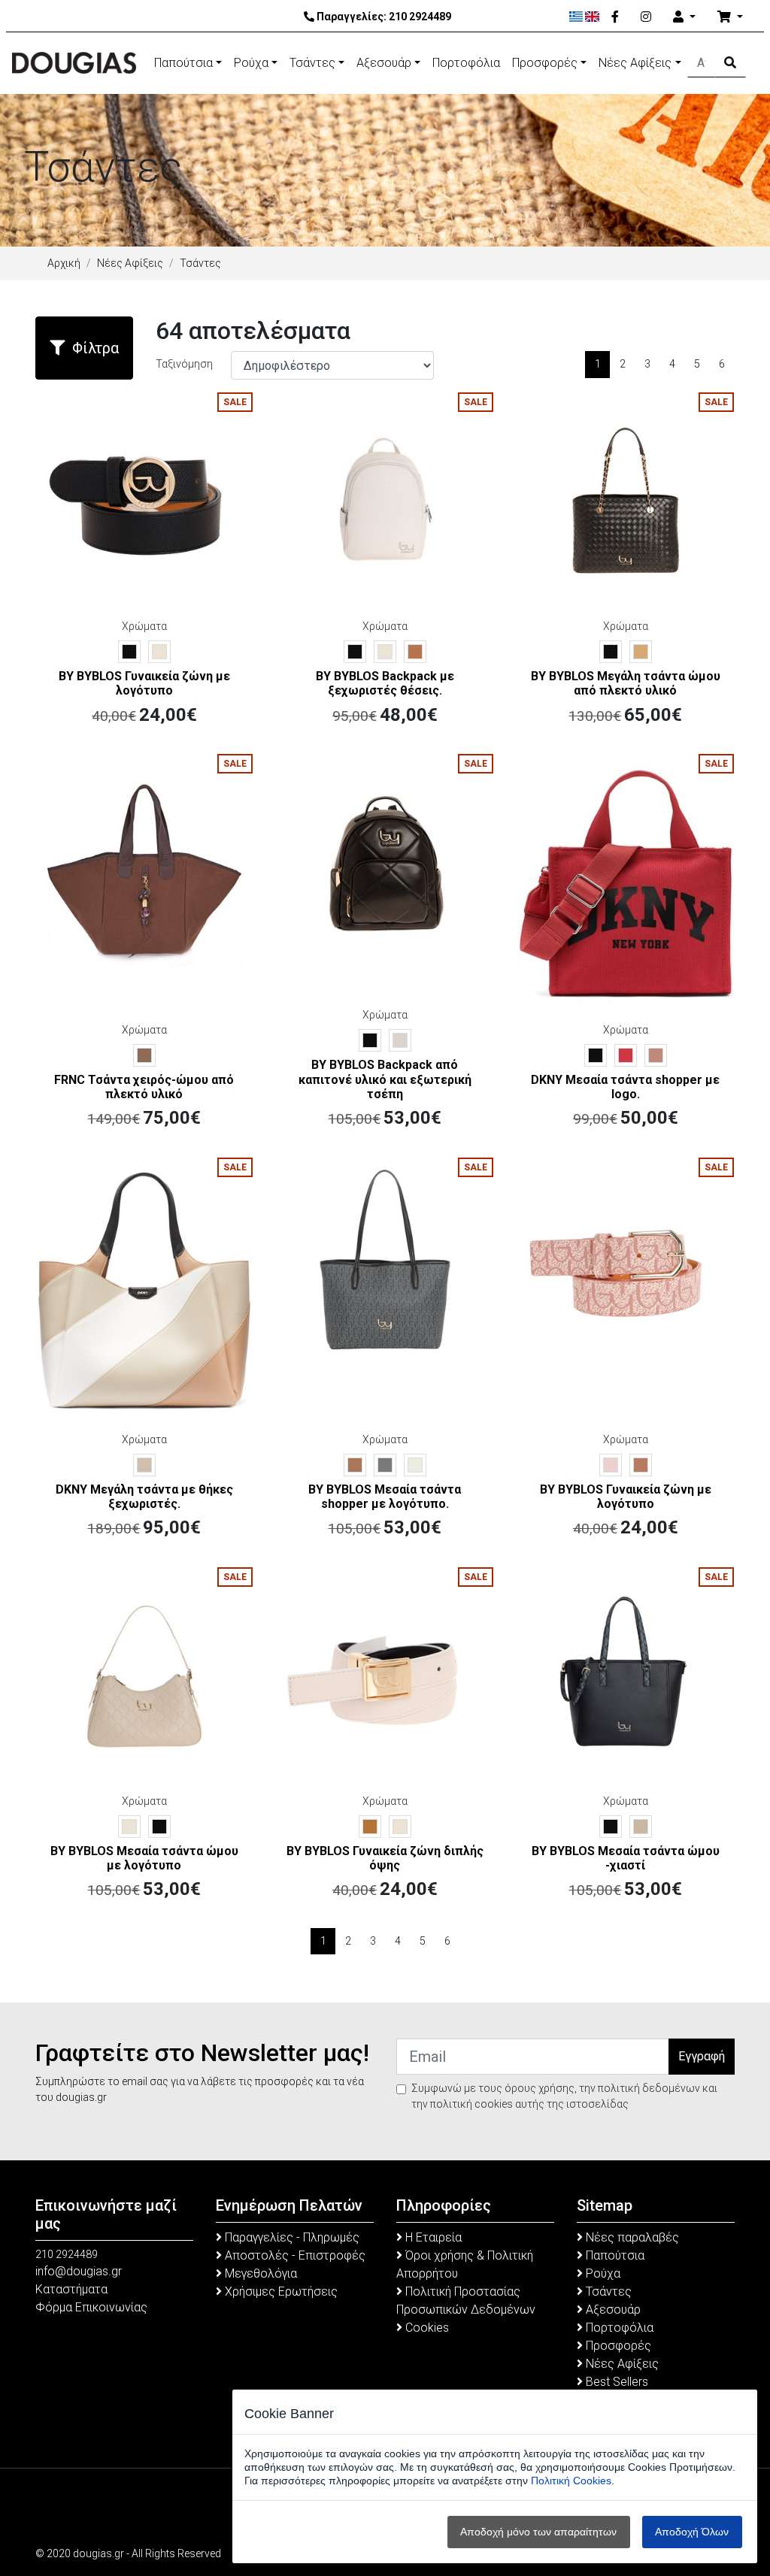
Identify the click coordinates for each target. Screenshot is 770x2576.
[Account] (684, 17)
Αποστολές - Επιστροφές (294, 2255)
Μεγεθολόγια (259, 2273)
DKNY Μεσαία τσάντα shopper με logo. (625, 1087)
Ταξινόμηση (184, 364)
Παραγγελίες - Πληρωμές (291, 2237)
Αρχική (64, 263)
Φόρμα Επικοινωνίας (91, 2307)
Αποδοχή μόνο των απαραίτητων (538, 2532)
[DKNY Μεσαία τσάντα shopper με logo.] (626, 882)
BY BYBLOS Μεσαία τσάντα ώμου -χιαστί (626, 1858)
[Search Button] (730, 63)
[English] (592, 17)
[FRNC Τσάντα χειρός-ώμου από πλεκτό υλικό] (144, 861)
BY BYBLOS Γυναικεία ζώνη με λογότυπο (144, 683)
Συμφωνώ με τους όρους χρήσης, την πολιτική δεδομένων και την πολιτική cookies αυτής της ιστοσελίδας (564, 2096)
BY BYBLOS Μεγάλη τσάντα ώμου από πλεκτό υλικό (626, 683)
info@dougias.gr (79, 2271)
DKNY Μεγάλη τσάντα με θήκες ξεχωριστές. (144, 1497)
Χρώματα (144, 626)
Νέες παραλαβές (631, 2237)
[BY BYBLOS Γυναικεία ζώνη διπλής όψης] (385, 1675)
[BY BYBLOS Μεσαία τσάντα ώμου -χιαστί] (626, 1675)
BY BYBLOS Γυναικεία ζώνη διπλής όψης (385, 1858)
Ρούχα (251, 63)
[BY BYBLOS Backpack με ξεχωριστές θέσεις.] (385, 500)
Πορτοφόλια (466, 63)
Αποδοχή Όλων (692, 2532)
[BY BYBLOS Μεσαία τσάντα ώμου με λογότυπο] (144, 1675)
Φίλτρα (95, 348)
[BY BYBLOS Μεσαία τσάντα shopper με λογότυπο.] (385, 1264)
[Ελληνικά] (576, 17)
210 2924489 (420, 17)
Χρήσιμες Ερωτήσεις (280, 2291)
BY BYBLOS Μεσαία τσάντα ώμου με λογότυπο (144, 1858)
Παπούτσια (183, 63)
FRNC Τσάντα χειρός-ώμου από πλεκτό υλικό (144, 1087)
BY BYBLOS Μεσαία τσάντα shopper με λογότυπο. (385, 1497)
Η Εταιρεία (432, 2237)
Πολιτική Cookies (571, 2481)
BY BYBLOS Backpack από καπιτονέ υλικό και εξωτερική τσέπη (385, 1079)
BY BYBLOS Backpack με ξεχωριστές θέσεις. (385, 683)
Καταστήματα (71, 2289)
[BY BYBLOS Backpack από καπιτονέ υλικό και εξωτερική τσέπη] (385, 861)
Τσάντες (312, 63)
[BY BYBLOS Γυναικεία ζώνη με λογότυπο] (144, 500)
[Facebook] (615, 17)
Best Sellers (615, 2382)
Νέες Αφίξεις (635, 63)
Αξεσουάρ (384, 63)
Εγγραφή (702, 2056)
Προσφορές (545, 63)
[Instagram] (646, 17)
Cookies (426, 2328)
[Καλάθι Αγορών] (730, 17)
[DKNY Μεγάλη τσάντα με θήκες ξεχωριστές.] (144, 1288)
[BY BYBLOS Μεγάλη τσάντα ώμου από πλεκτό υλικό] (626, 500)
